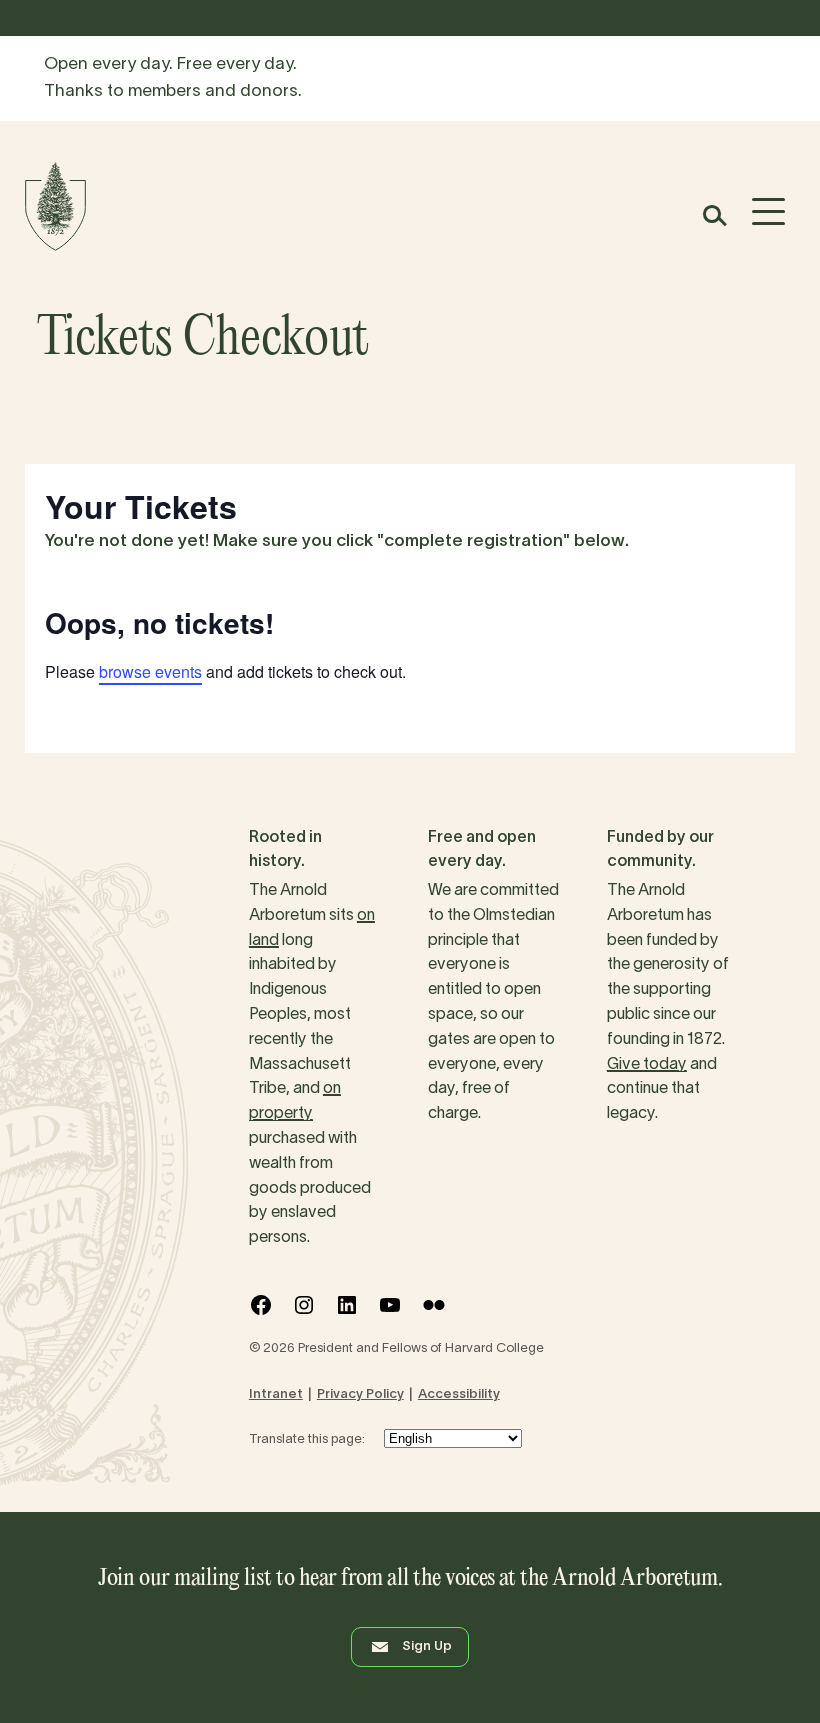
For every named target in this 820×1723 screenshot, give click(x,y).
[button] (713, 215)
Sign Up (427, 1647)
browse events (150, 671)
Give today (647, 1065)
